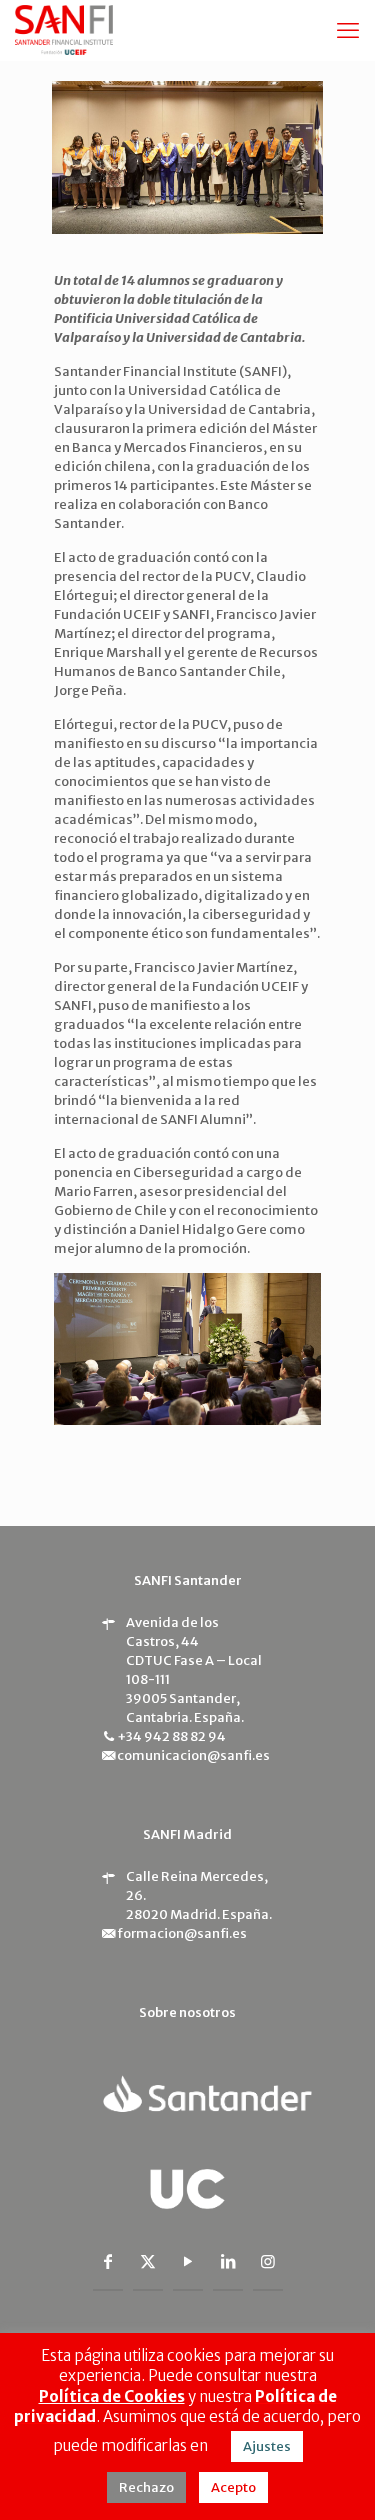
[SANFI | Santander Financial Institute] (64, 30)
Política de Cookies (112, 2396)
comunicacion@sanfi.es (193, 1755)
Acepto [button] (233, 2487)
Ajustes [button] (267, 2446)
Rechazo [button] (146, 2487)
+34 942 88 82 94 (171, 1736)
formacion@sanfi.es (182, 1933)
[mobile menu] (348, 30)
